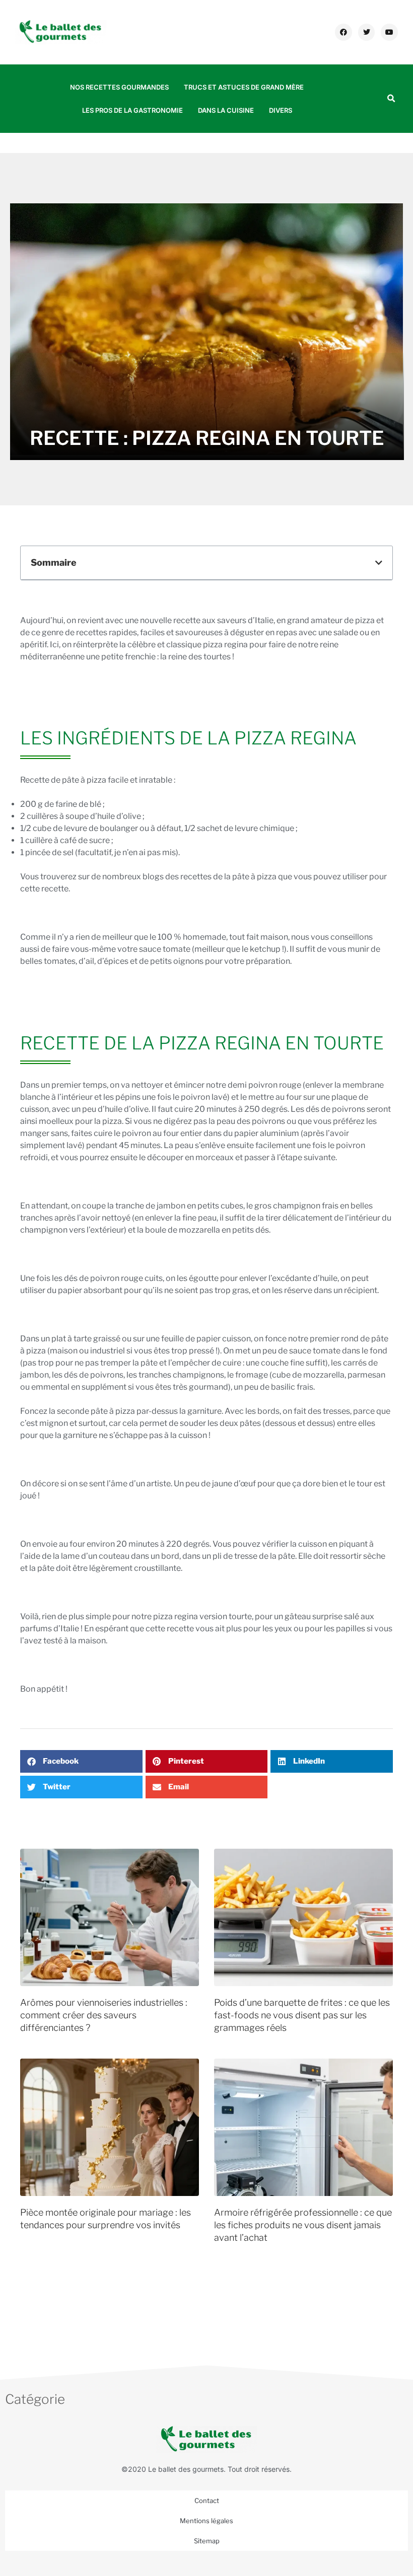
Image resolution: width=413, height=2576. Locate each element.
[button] (391, 99)
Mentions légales (206, 2521)
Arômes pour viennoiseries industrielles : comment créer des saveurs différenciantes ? (104, 2015)
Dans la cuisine (226, 110)
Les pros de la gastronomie (132, 110)
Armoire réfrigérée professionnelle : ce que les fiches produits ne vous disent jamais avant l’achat (303, 2225)
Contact (207, 2501)
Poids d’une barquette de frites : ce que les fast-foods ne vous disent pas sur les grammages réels (302, 2015)
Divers (281, 110)
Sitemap (207, 2541)
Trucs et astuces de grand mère (244, 87)
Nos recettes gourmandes (119, 87)
